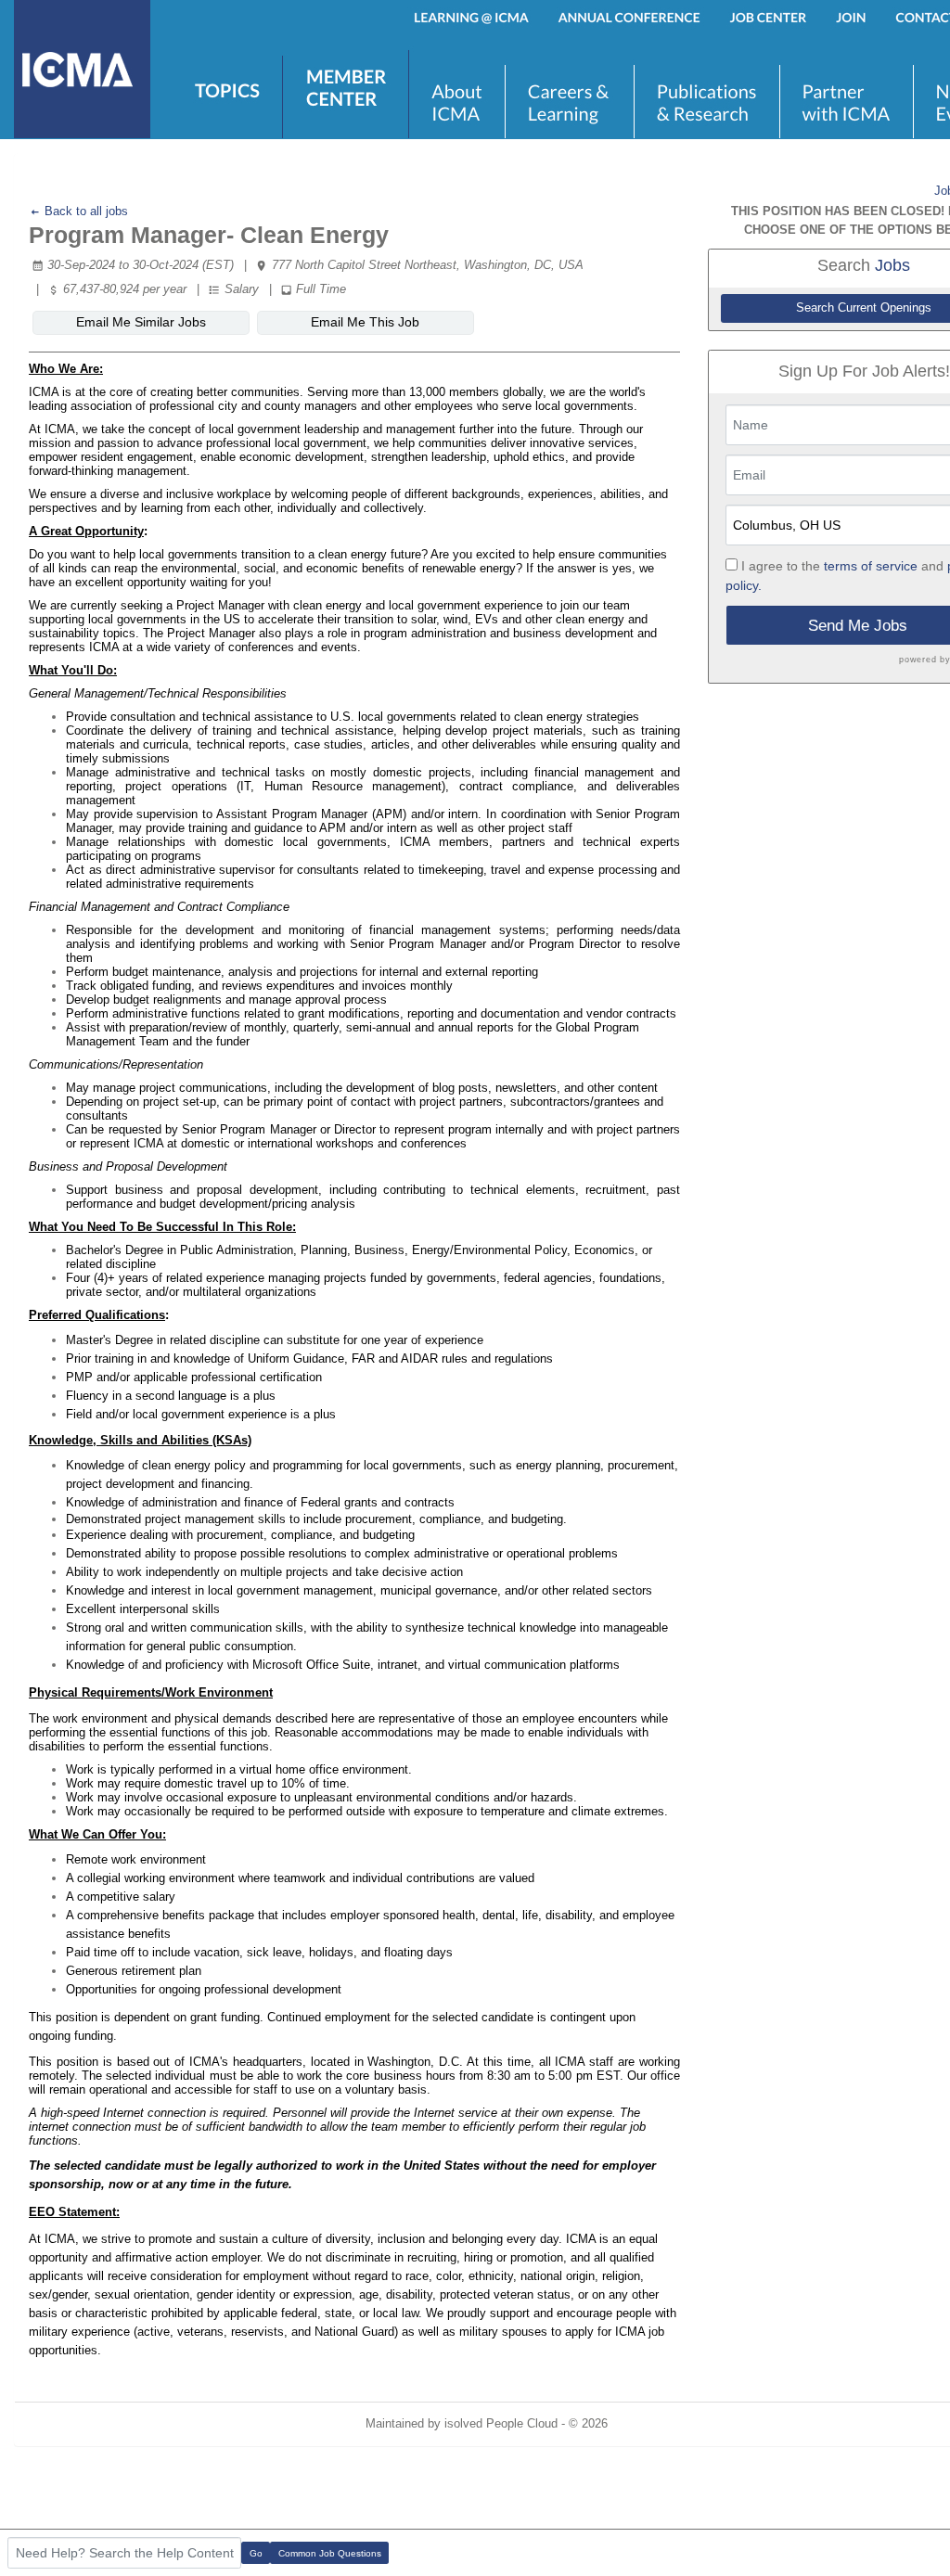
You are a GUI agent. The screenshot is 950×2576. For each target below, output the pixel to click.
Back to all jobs (84, 211)
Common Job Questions (330, 2553)
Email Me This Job (365, 322)
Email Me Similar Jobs (141, 322)
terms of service (871, 566)
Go (256, 2553)
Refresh (662, 2423)
